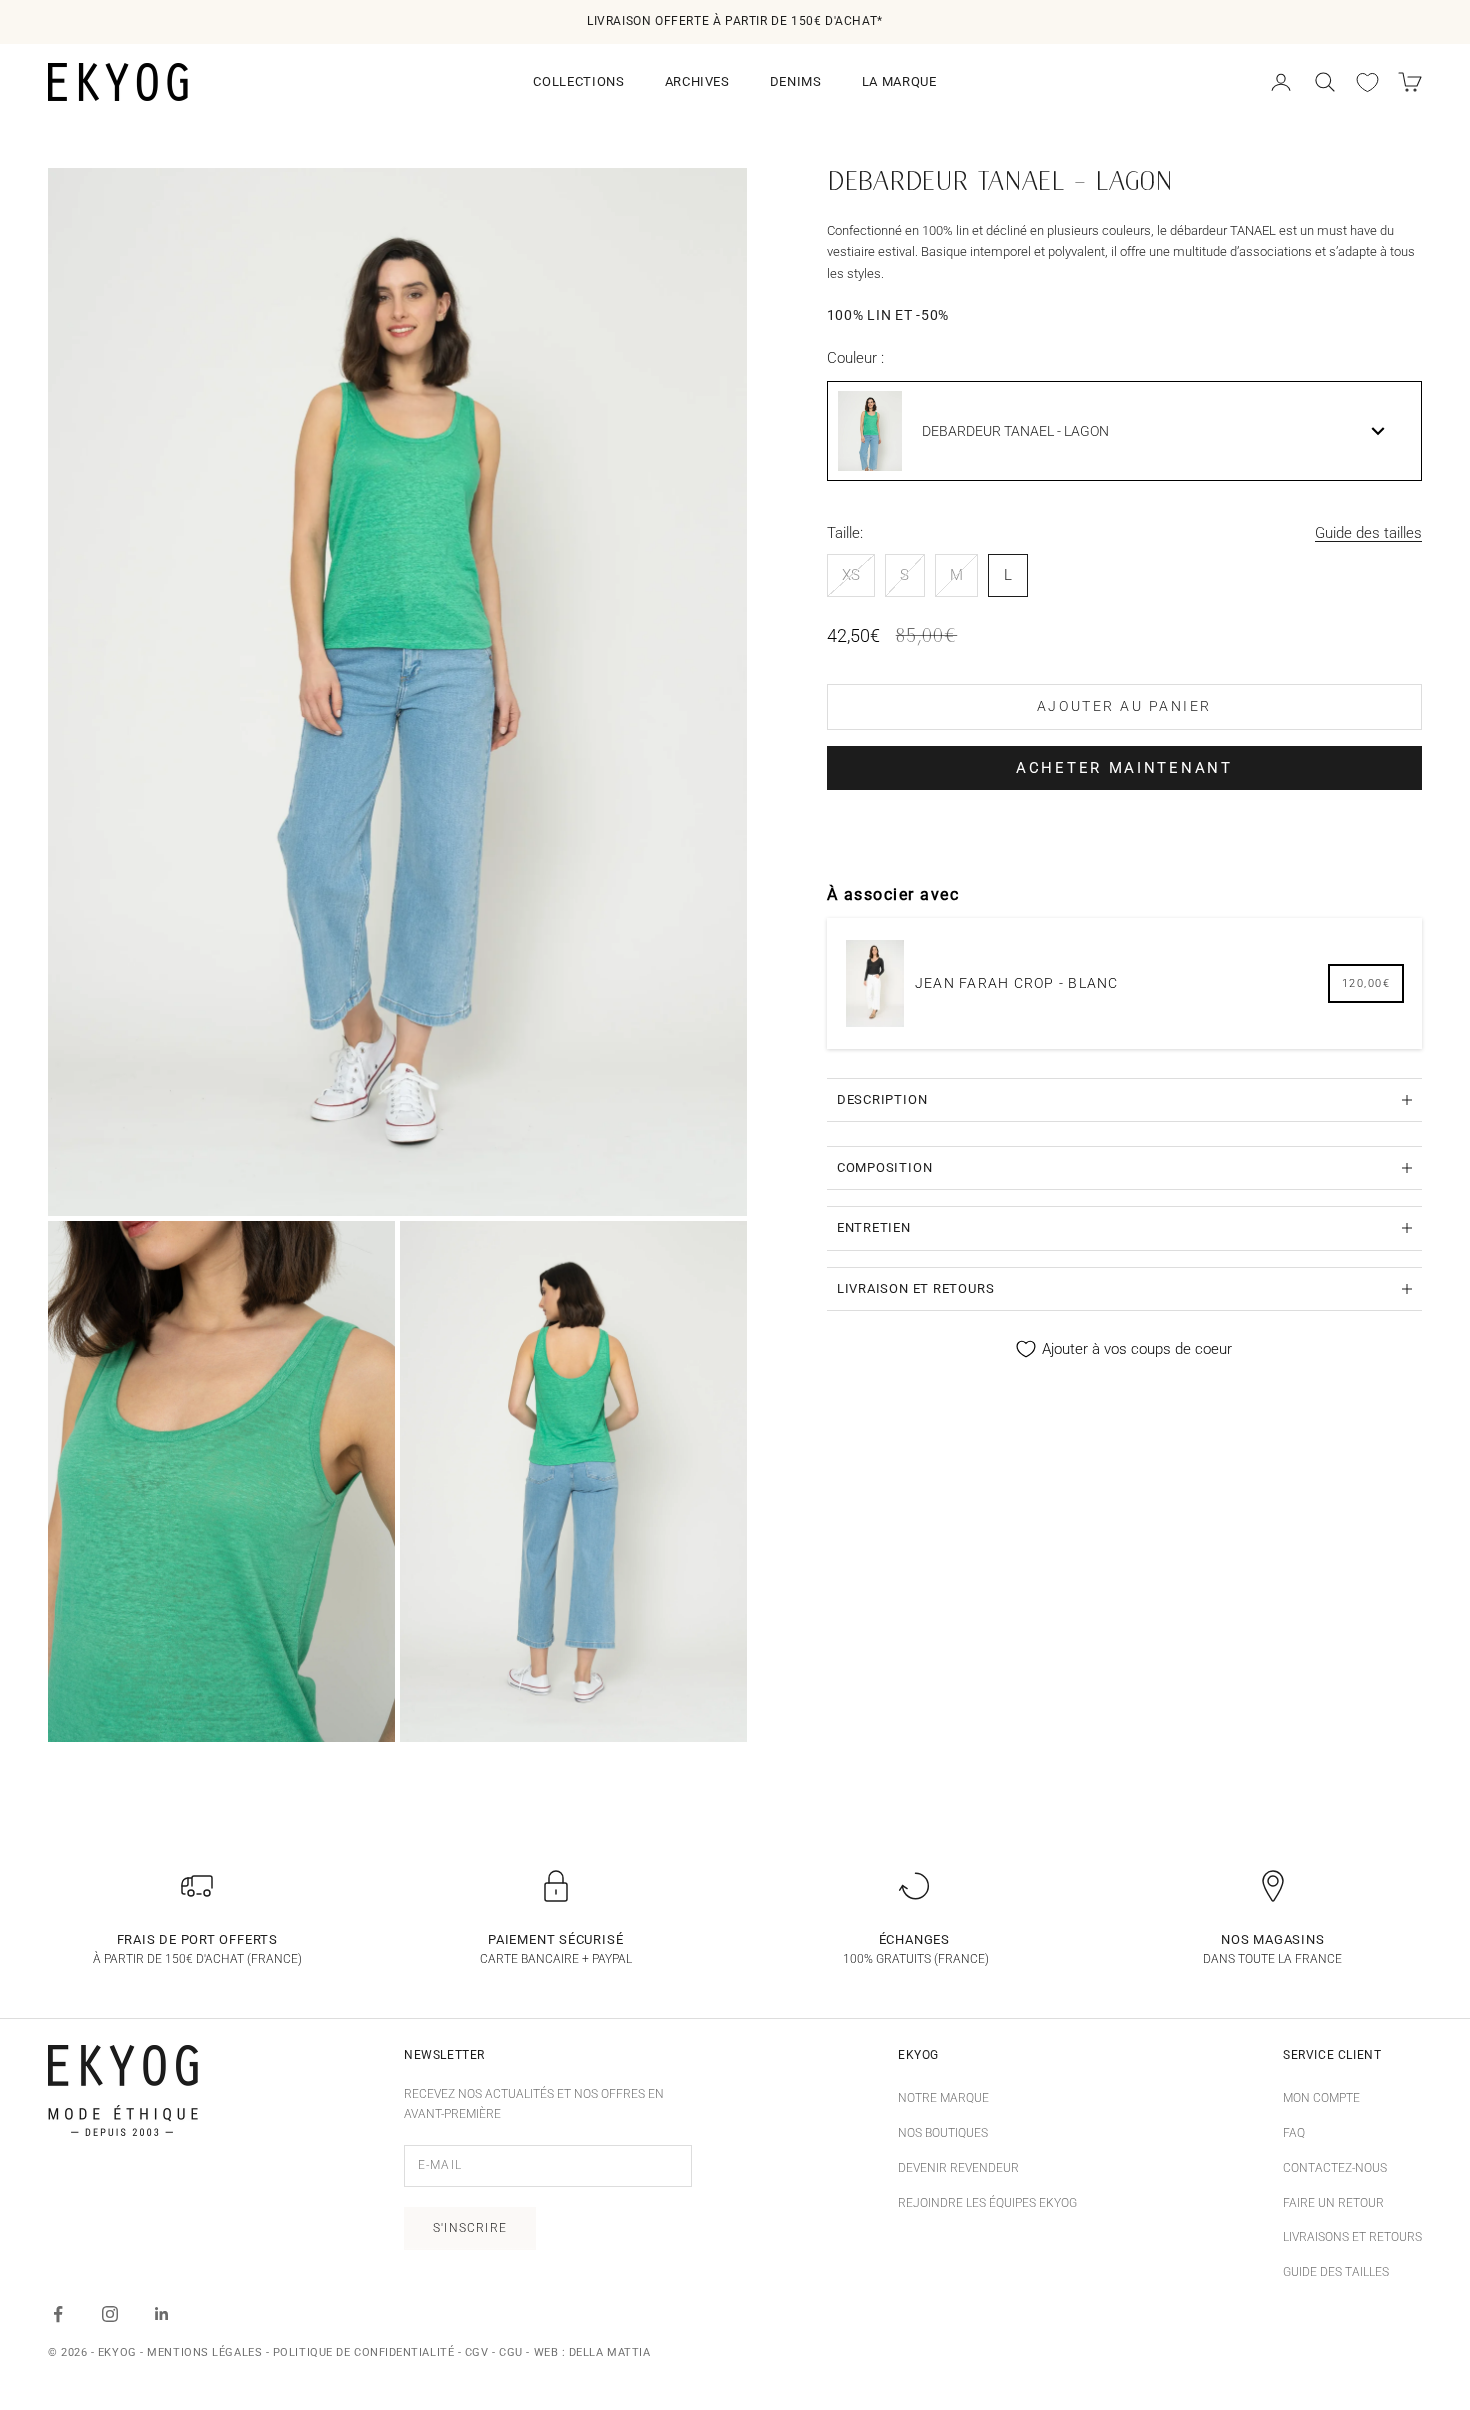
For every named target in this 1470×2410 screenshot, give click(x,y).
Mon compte (1321, 2098)
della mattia (610, 2352)
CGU (511, 2352)
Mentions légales (204, 2352)
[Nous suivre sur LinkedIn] (162, 2314)
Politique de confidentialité (363, 2352)
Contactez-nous (1335, 2168)
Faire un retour (1333, 2203)
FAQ (1294, 2133)
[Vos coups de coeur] (1367, 82)
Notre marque (943, 2098)
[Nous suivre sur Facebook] (58, 2314)
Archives (697, 81)
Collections (578, 81)
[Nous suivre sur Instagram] (110, 2314)
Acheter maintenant (1124, 768)
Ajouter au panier (1124, 706)
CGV (477, 2352)
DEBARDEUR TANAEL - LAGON (1015, 431)
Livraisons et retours (1352, 2237)
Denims (796, 81)
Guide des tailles (1368, 533)
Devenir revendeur (958, 2168)
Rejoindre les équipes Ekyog (987, 2203)
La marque (899, 81)
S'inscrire (470, 2228)
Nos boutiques (943, 2133)
